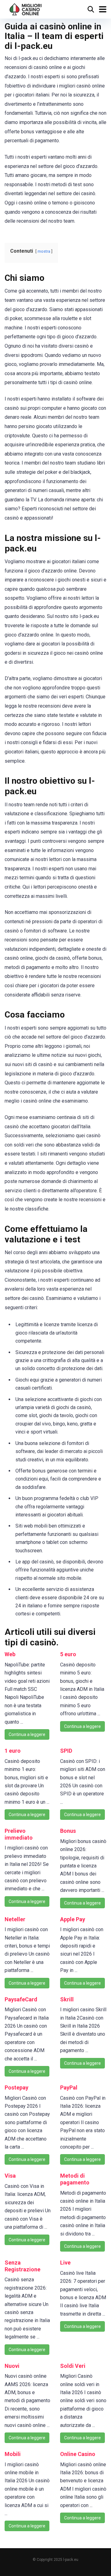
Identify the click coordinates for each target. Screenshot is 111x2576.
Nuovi (12, 2366)
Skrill (67, 1999)
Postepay (16, 2087)
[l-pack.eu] (26, 9)
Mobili (13, 2454)
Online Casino (78, 2454)
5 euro (68, 1654)
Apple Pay (73, 1919)
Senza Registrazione (23, 2266)
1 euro (13, 1751)
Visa (10, 2176)
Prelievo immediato (19, 1834)
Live (65, 2263)
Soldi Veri (73, 2366)
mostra (44, 251)
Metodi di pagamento (75, 2179)
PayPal (69, 2087)
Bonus (68, 1831)
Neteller (15, 1919)
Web (10, 1654)
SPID (66, 1751)
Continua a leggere (27, 1734)
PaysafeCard (21, 1999)
